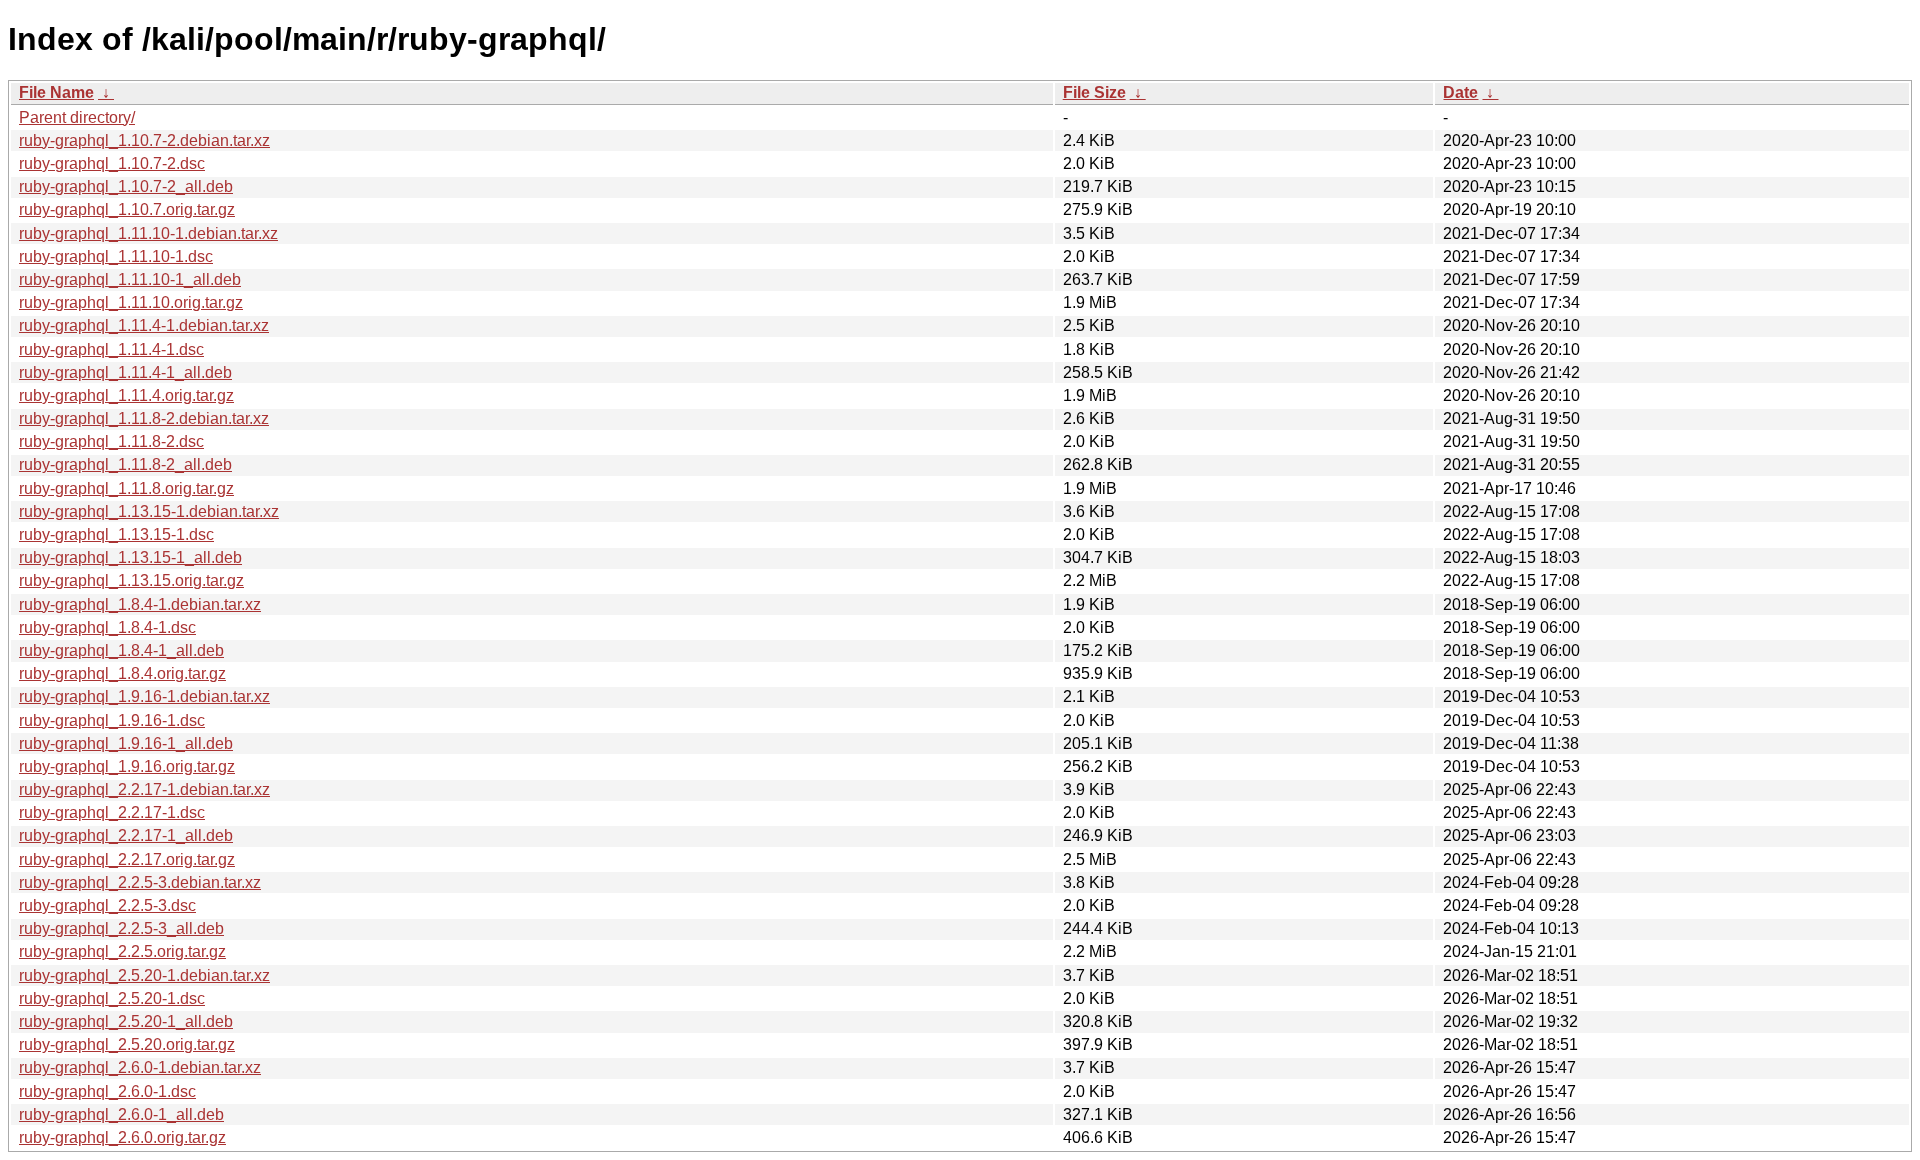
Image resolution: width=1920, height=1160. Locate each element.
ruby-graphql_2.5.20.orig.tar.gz (127, 1044)
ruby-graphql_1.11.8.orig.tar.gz (126, 488)
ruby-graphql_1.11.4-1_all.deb (125, 372)
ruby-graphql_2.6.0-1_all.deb (121, 1114)
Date (1460, 92)
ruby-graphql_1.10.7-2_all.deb (126, 186)
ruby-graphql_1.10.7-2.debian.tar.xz (144, 140)
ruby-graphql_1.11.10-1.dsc (116, 256)
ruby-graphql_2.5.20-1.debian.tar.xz (144, 975)
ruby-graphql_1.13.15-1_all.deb (130, 557)
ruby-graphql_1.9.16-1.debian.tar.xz (144, 696)
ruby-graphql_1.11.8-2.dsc (111, 441)
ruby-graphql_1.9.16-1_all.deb (126, 743)
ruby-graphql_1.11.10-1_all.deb (130, 279)
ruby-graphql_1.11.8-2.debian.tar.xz (144, 418)
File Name (56, 92)
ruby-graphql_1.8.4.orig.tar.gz (122, 673)
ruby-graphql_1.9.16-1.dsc (112, 720)
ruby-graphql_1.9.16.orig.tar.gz (127, 766)
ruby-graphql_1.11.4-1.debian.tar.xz (144, 325)
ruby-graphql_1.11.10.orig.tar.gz (131, 302)
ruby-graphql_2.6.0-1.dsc (107, 1091)
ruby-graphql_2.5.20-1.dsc (112, 998)
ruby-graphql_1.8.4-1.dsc (107, 627)
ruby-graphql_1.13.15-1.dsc (116, 534)
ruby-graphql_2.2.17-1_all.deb (126, 835)
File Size (1094, 92)
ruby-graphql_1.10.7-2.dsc (112, 163)
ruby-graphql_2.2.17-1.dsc (112, 812)
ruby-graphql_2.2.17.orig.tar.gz (127, 859)
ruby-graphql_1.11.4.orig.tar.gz (126, 395)
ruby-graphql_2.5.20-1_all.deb (126, 1021)
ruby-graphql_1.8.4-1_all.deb (121, 650)
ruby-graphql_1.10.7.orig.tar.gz (127, 209)
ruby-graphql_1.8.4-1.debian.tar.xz (140, 604)
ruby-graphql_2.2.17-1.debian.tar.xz (144, 789)
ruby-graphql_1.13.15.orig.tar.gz (131, 580)
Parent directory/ (77, 117)
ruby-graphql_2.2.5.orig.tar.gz (122, 951)
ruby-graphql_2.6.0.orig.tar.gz (122, 1137)
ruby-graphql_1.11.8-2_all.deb (125, 464)
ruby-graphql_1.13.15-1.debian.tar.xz (149, 511)
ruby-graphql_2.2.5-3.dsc (107, 905)
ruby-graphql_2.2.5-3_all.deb (121, 928)
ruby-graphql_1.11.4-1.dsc (111, 349)
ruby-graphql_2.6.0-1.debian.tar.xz (140, 1067)
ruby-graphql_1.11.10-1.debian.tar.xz (148, 233)
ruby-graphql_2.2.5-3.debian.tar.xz (140, 882)
